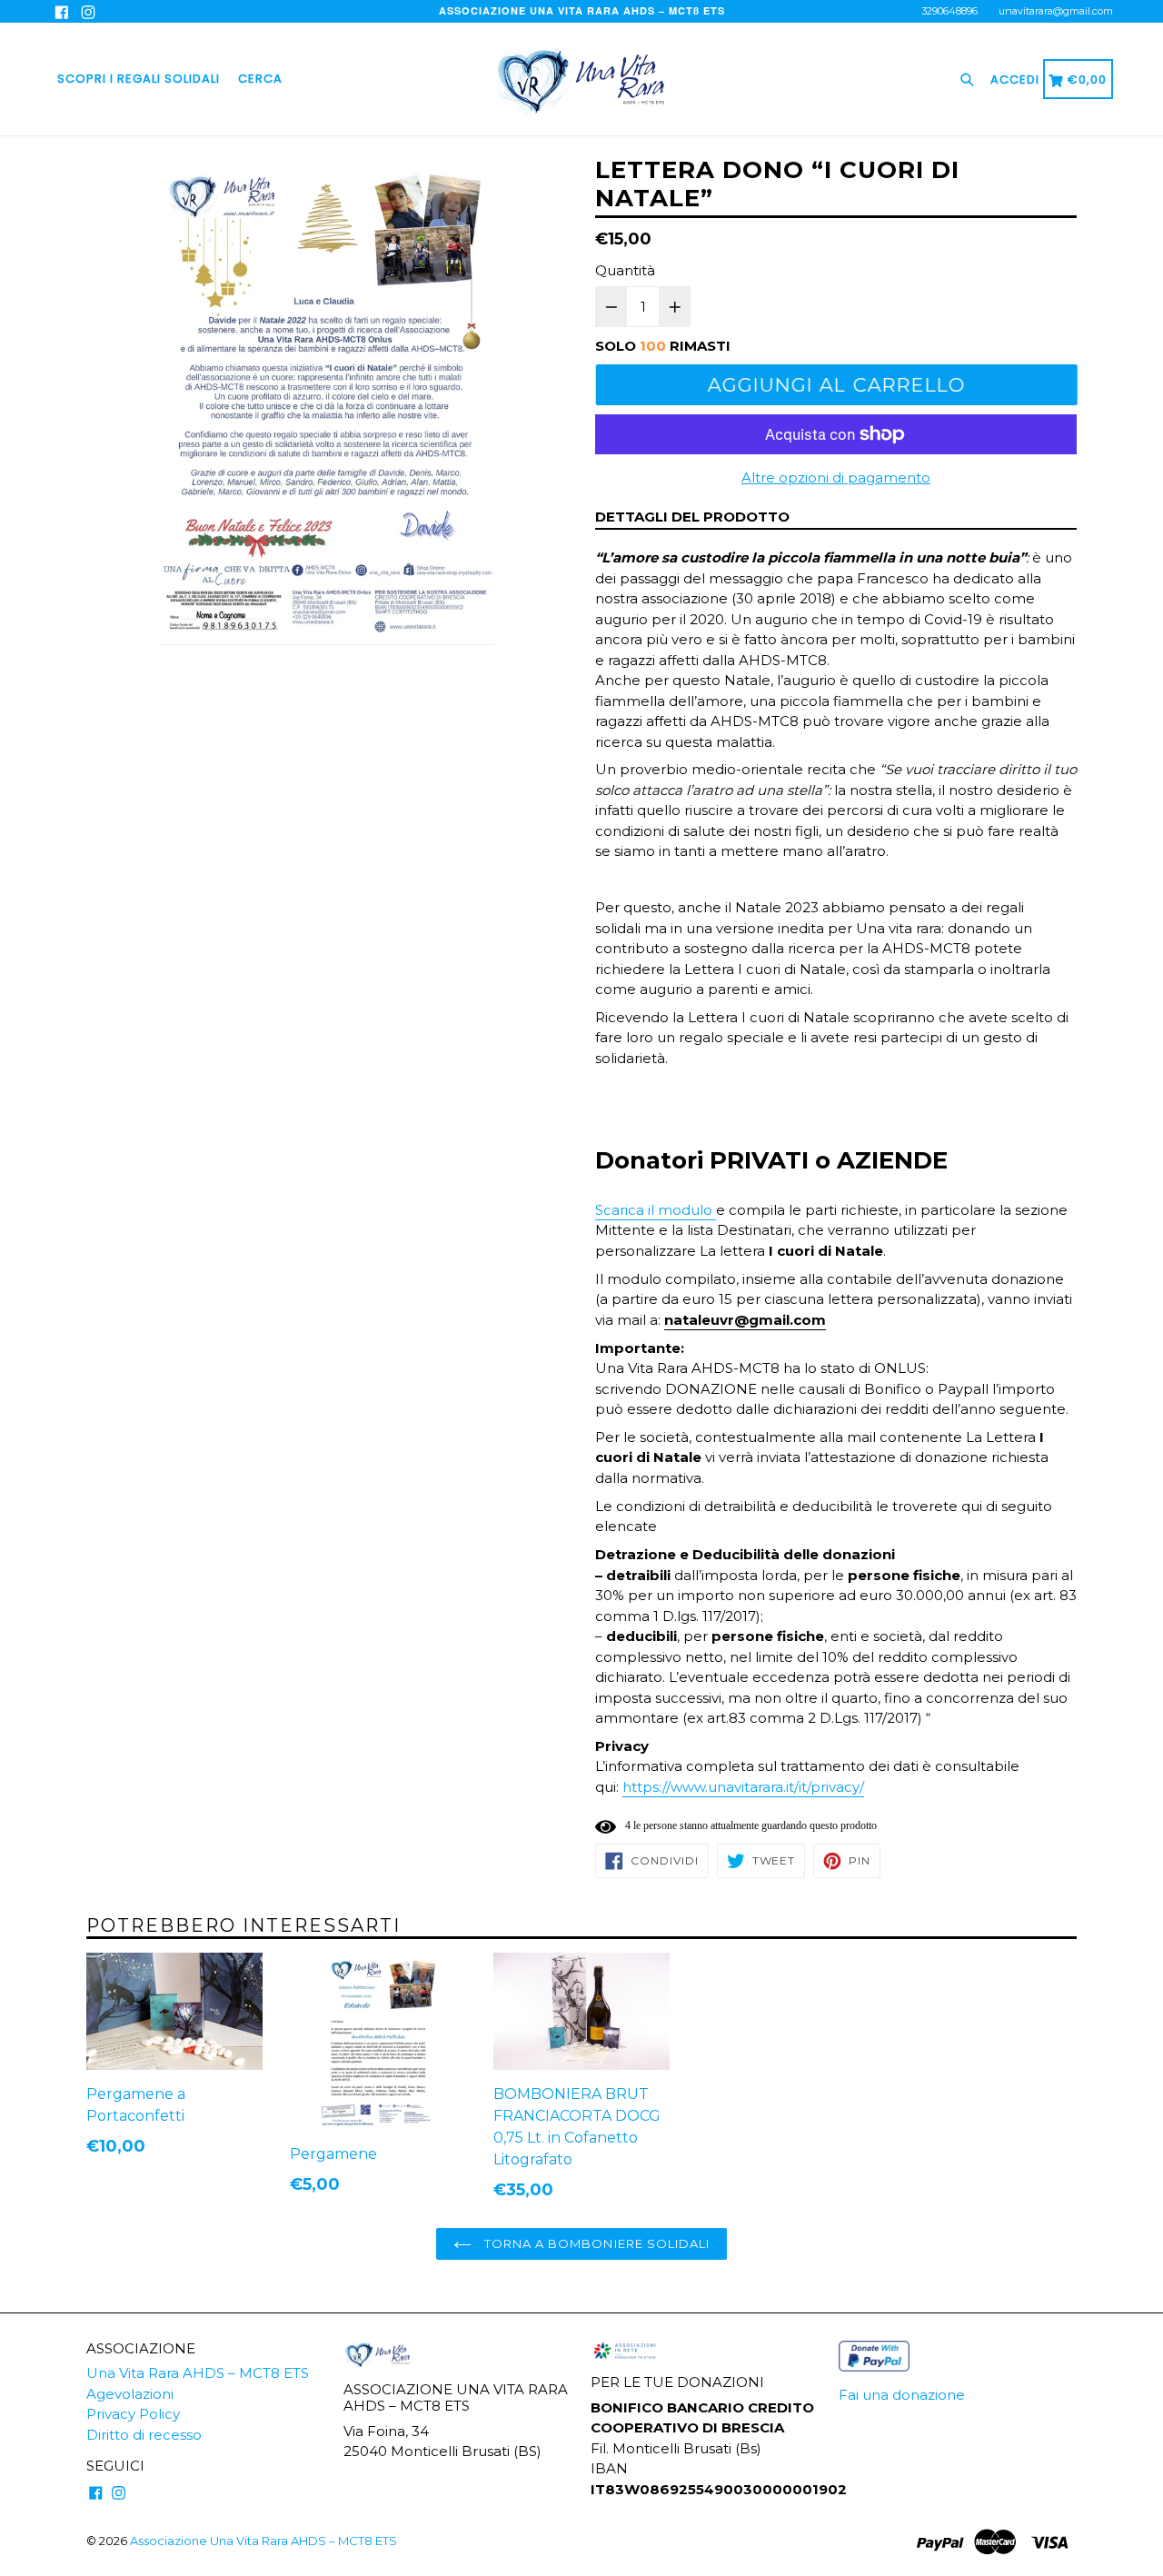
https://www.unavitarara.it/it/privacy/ (743, 1787)
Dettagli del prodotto (692, 517)
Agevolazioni (130, 2394)
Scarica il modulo (656, 1210)
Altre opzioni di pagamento (836, 477)
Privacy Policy (133, 2414)
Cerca (260, 79)
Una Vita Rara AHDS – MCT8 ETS (198, 2373)
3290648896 (949, 11)
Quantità (625, 270)
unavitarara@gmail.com (1056, 11)
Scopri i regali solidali (139, 79)
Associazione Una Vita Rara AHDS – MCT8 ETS (263, 2541)
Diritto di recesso (144, 2435)
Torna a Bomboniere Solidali (595, 2243)
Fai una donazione (902, 2395)
